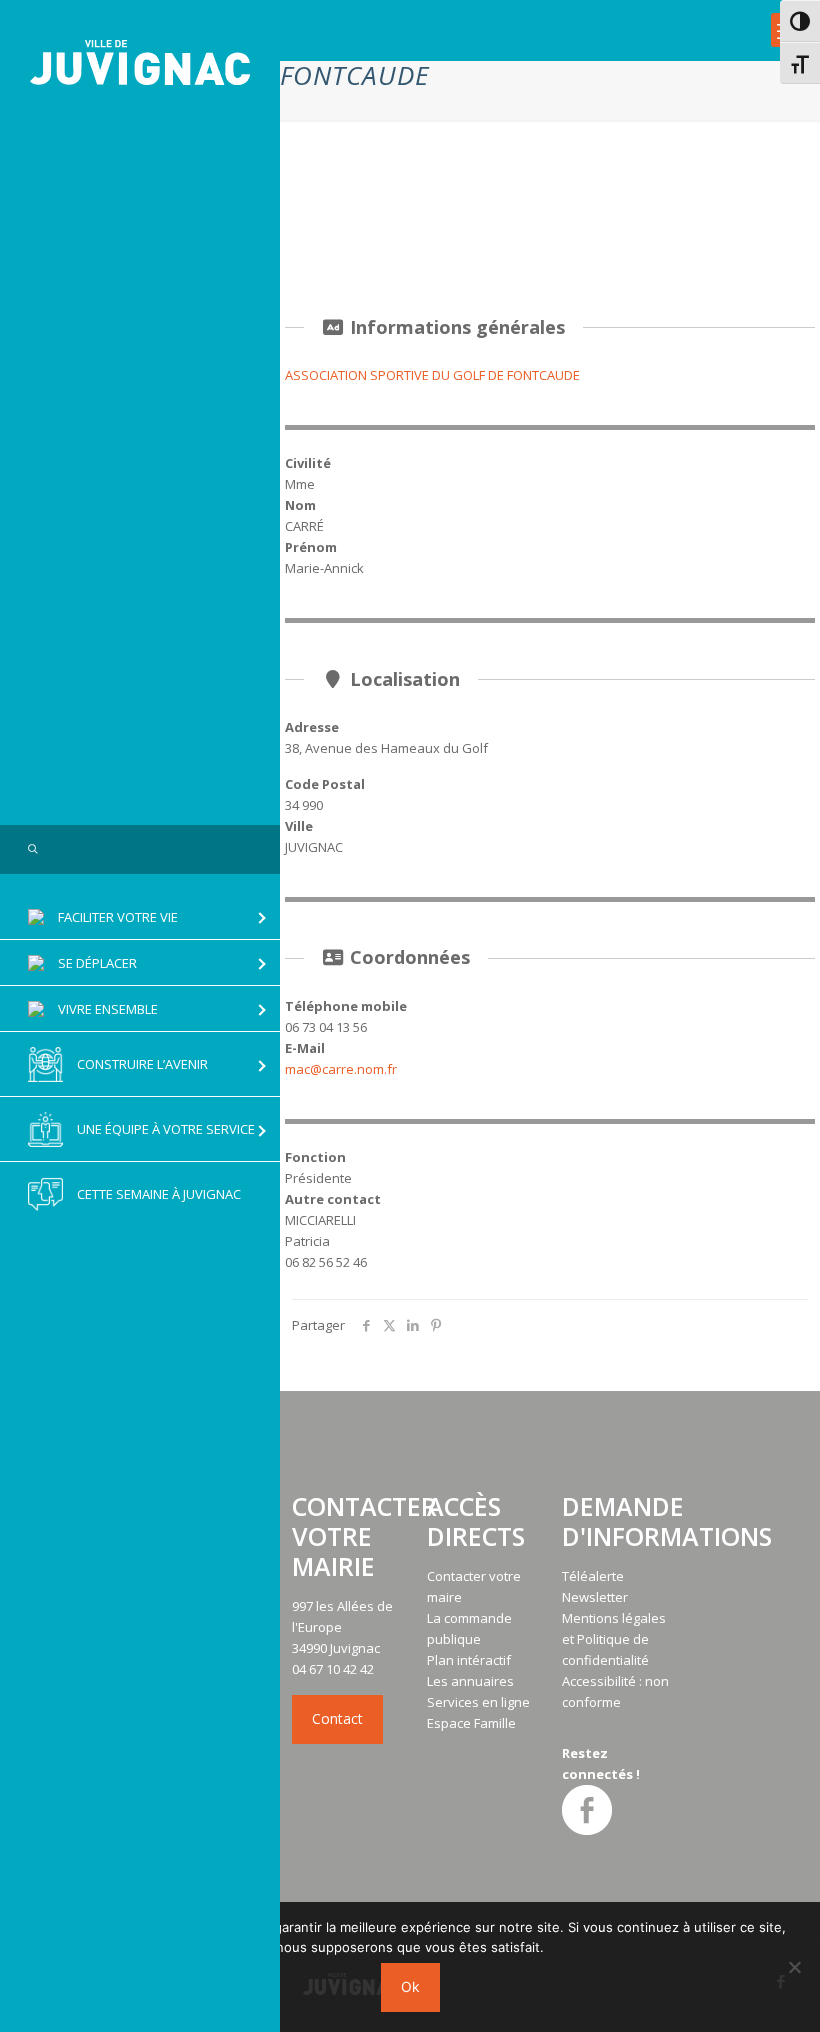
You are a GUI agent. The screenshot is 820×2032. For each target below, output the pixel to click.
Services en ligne (478, 1702)
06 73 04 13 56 (326, 1027)
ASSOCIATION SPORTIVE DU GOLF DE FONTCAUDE (432, 375)
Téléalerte (593, 1576)
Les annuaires (470, 1681)
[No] (795, 1967)
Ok (410, 1986)
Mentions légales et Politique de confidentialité (614, 1639)
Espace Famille (471, 1723)
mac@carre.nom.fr (341, 1069)
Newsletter (595, 1597)
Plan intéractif (469, 1660)
